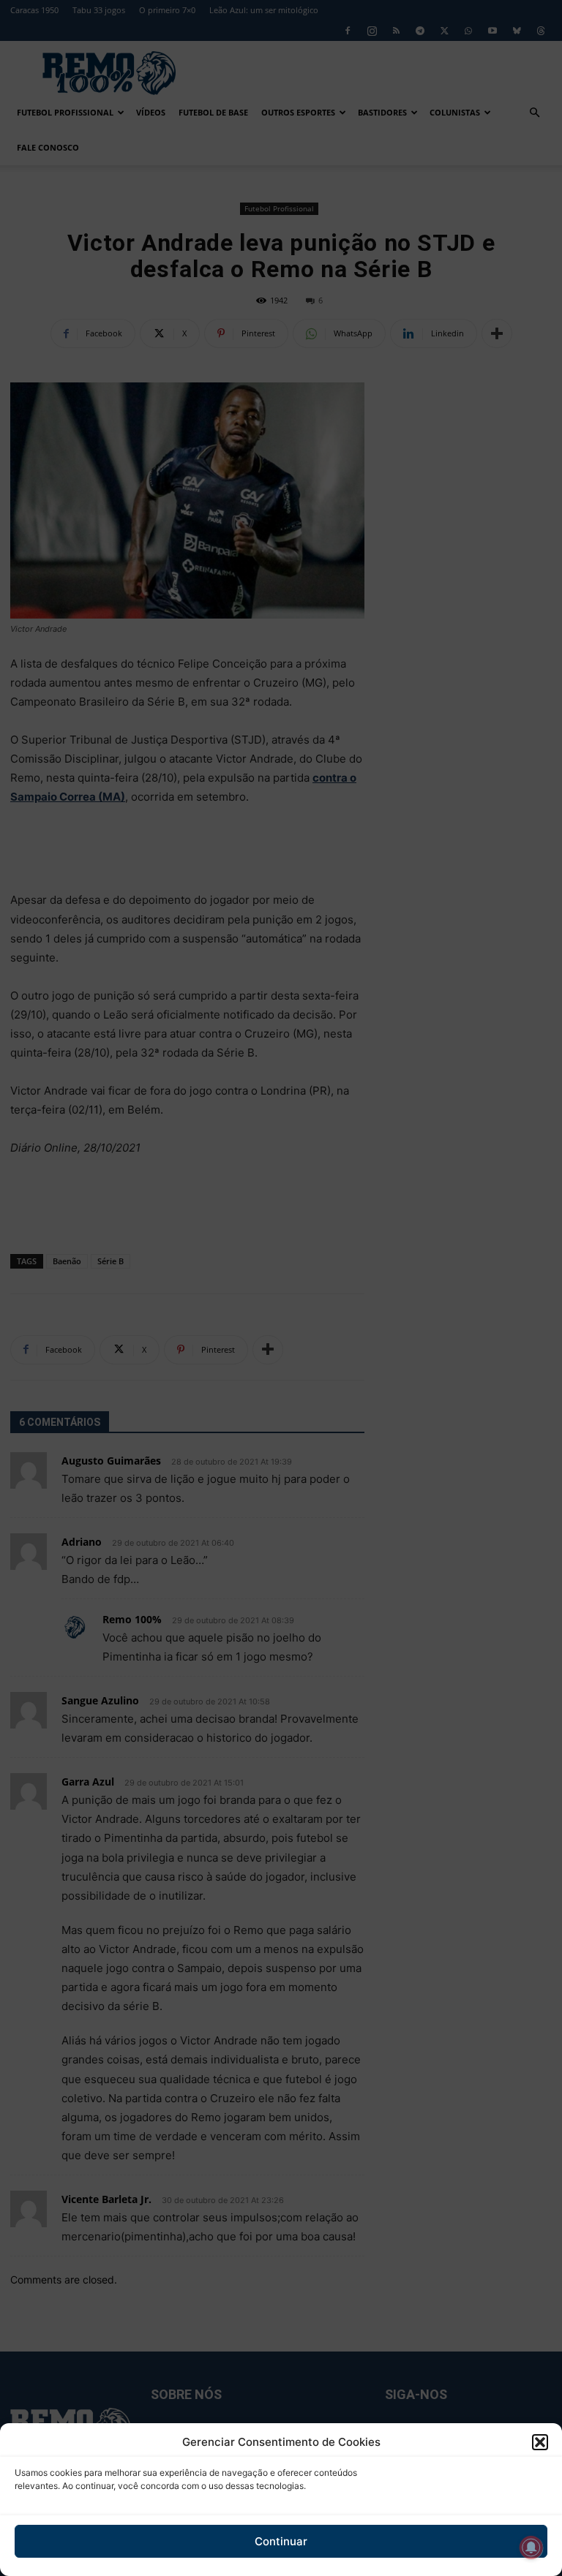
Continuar (281, 2541)
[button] (540, 2442)
